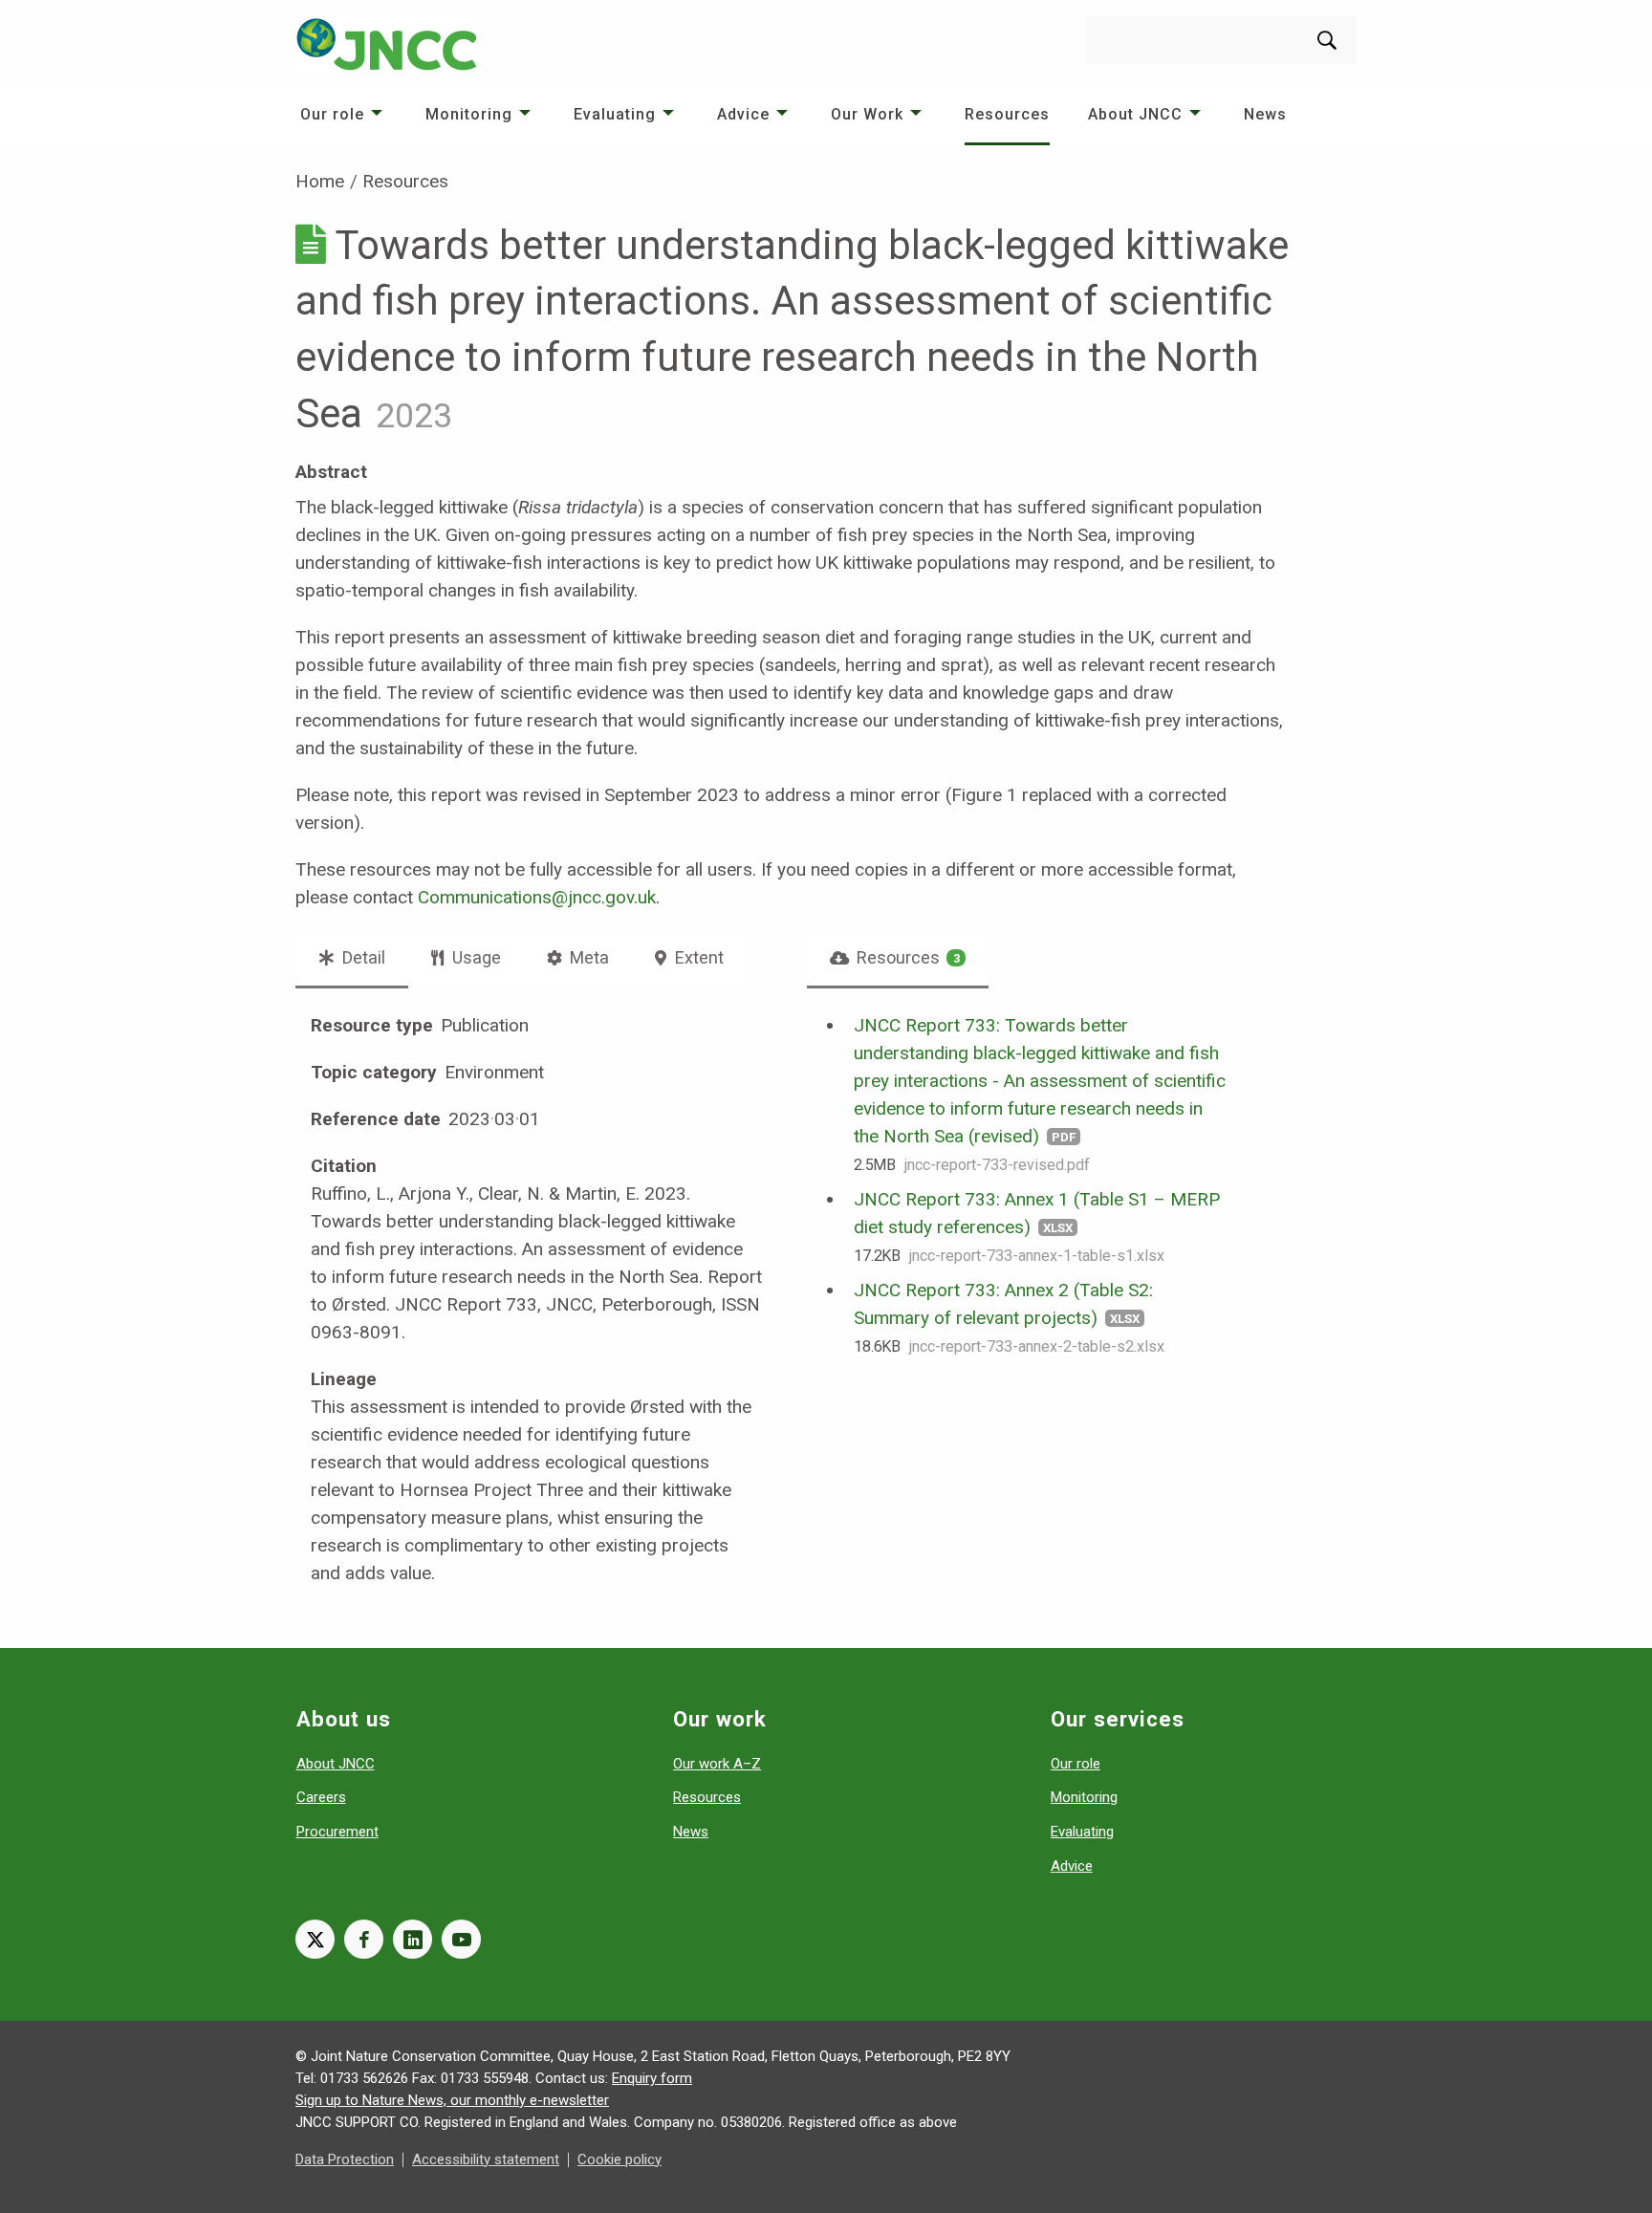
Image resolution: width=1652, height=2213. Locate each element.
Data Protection (345, 2159)
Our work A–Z (717, 1764)
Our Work (867, 114)
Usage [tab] (475, 957)
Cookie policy (619, 2159)
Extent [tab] (697, 957)
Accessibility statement (486, 2159)
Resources (1007, 114)
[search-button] (1327, 40)
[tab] (898, 958)
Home (320, 181)
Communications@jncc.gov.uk (537, 897)
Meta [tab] (587, 957)
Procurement (337, 1832)
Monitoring (469, 114)
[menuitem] (344, 114)
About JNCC (1135, 114)
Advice (743, 114)
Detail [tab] (362, 957)
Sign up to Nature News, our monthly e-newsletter (452, 2100)
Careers (321, 1797)
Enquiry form (652, 2078)
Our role (332, 114)
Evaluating (615, 114)
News (1265, 114)
